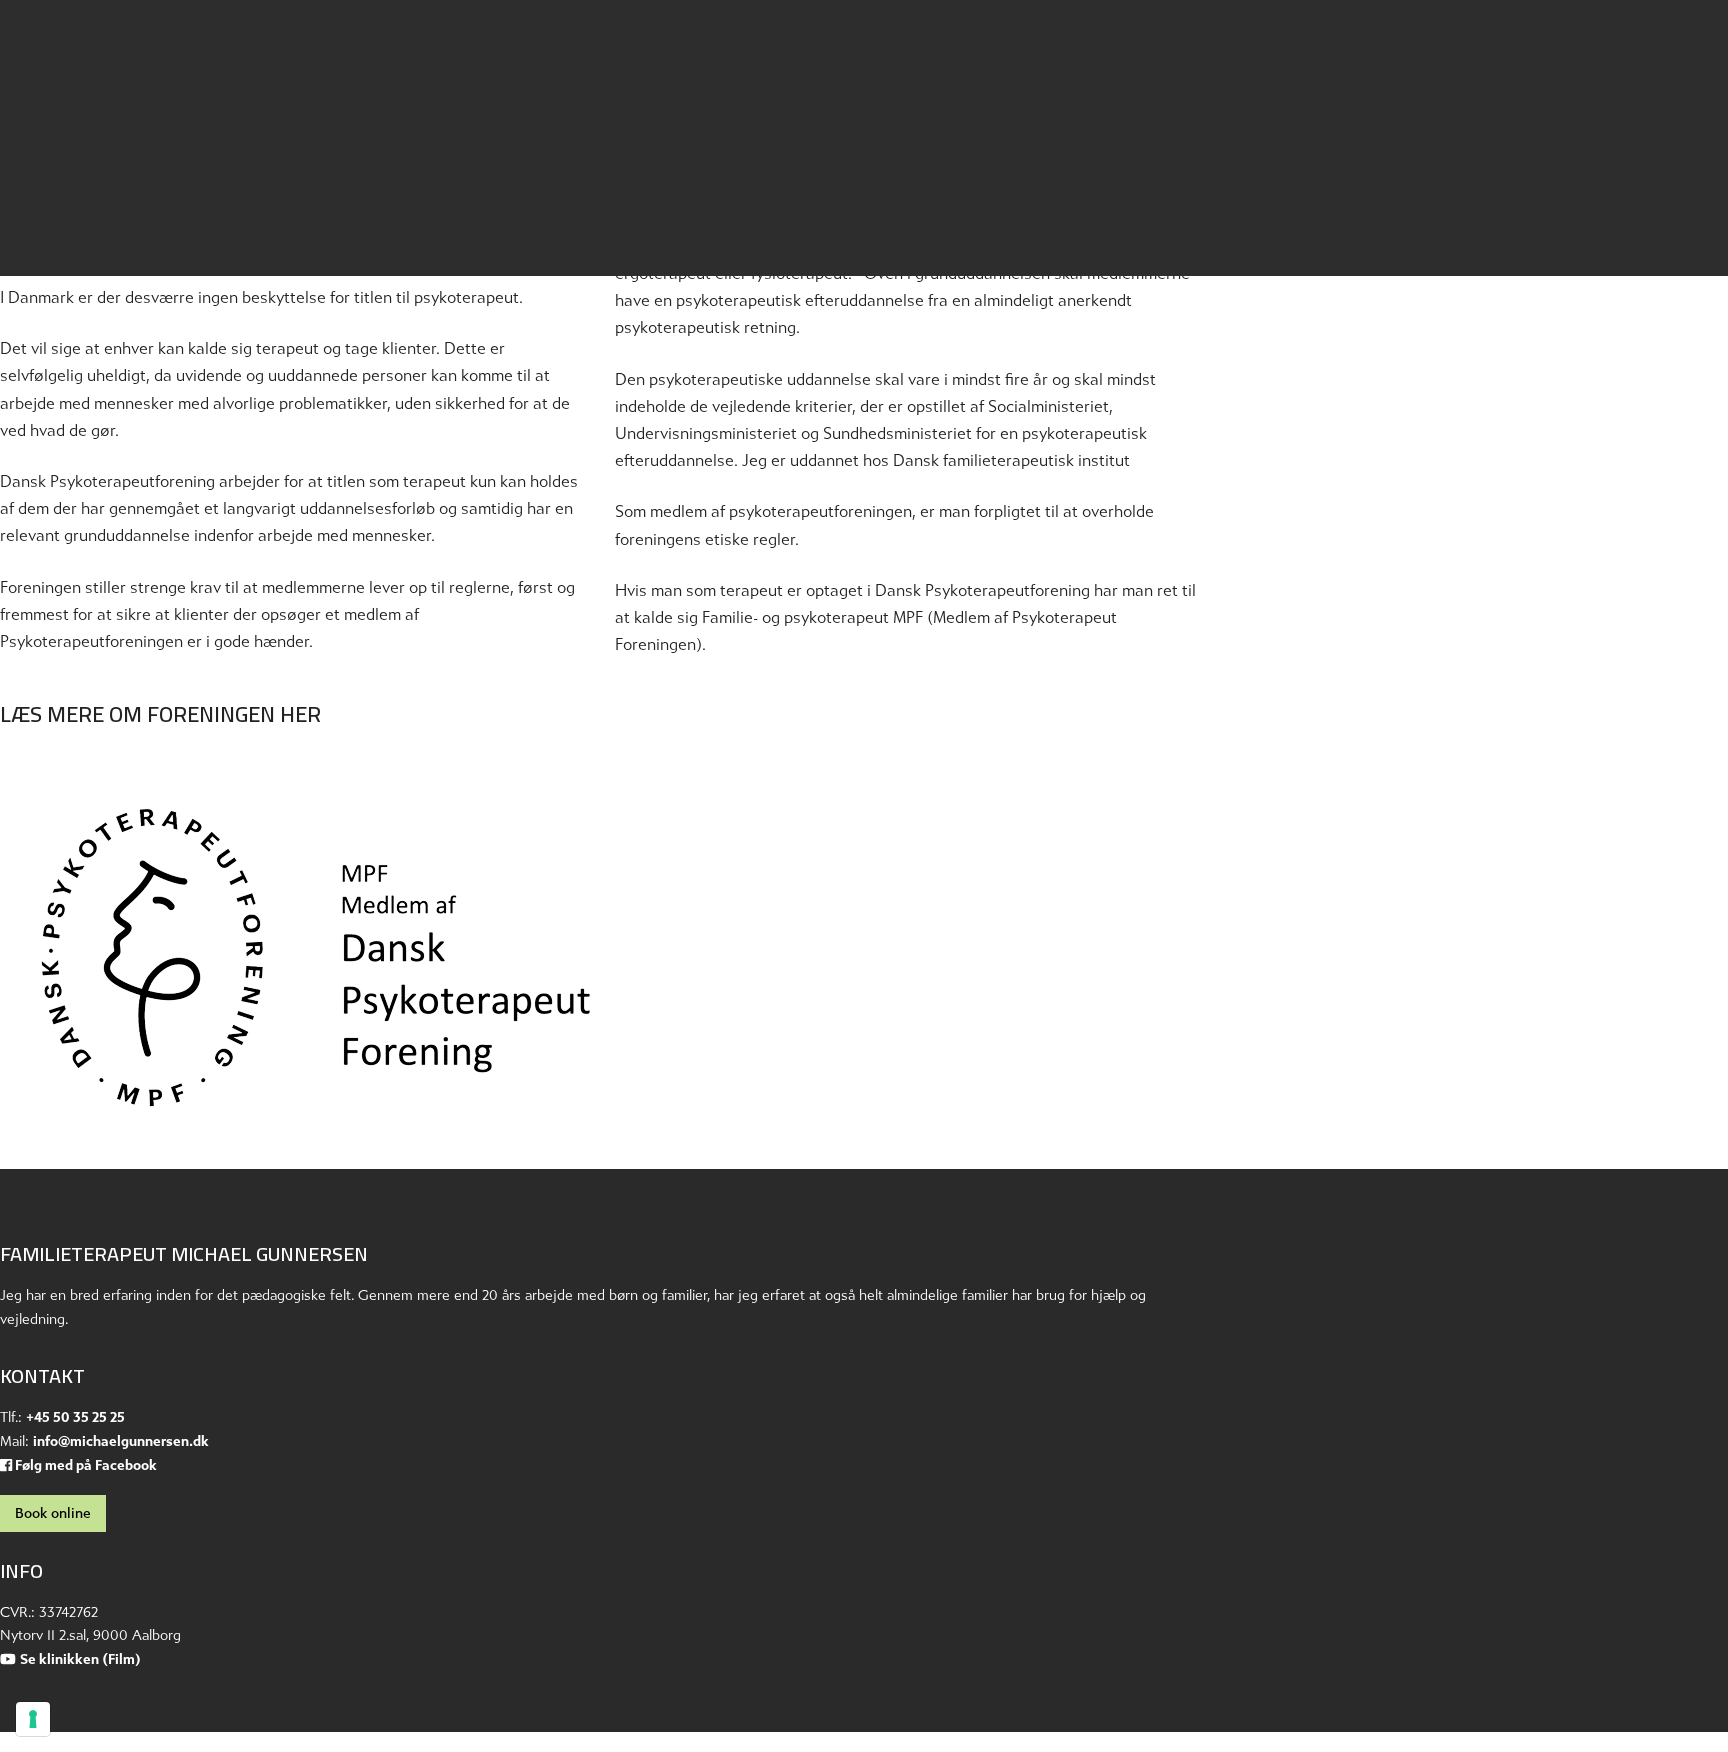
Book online (53, 1513)
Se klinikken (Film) (80, 1659)
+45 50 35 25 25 (75, 1417)
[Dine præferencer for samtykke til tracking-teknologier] (33, 1719)
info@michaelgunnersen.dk (121, 1441)
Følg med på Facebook (84, 1465)
